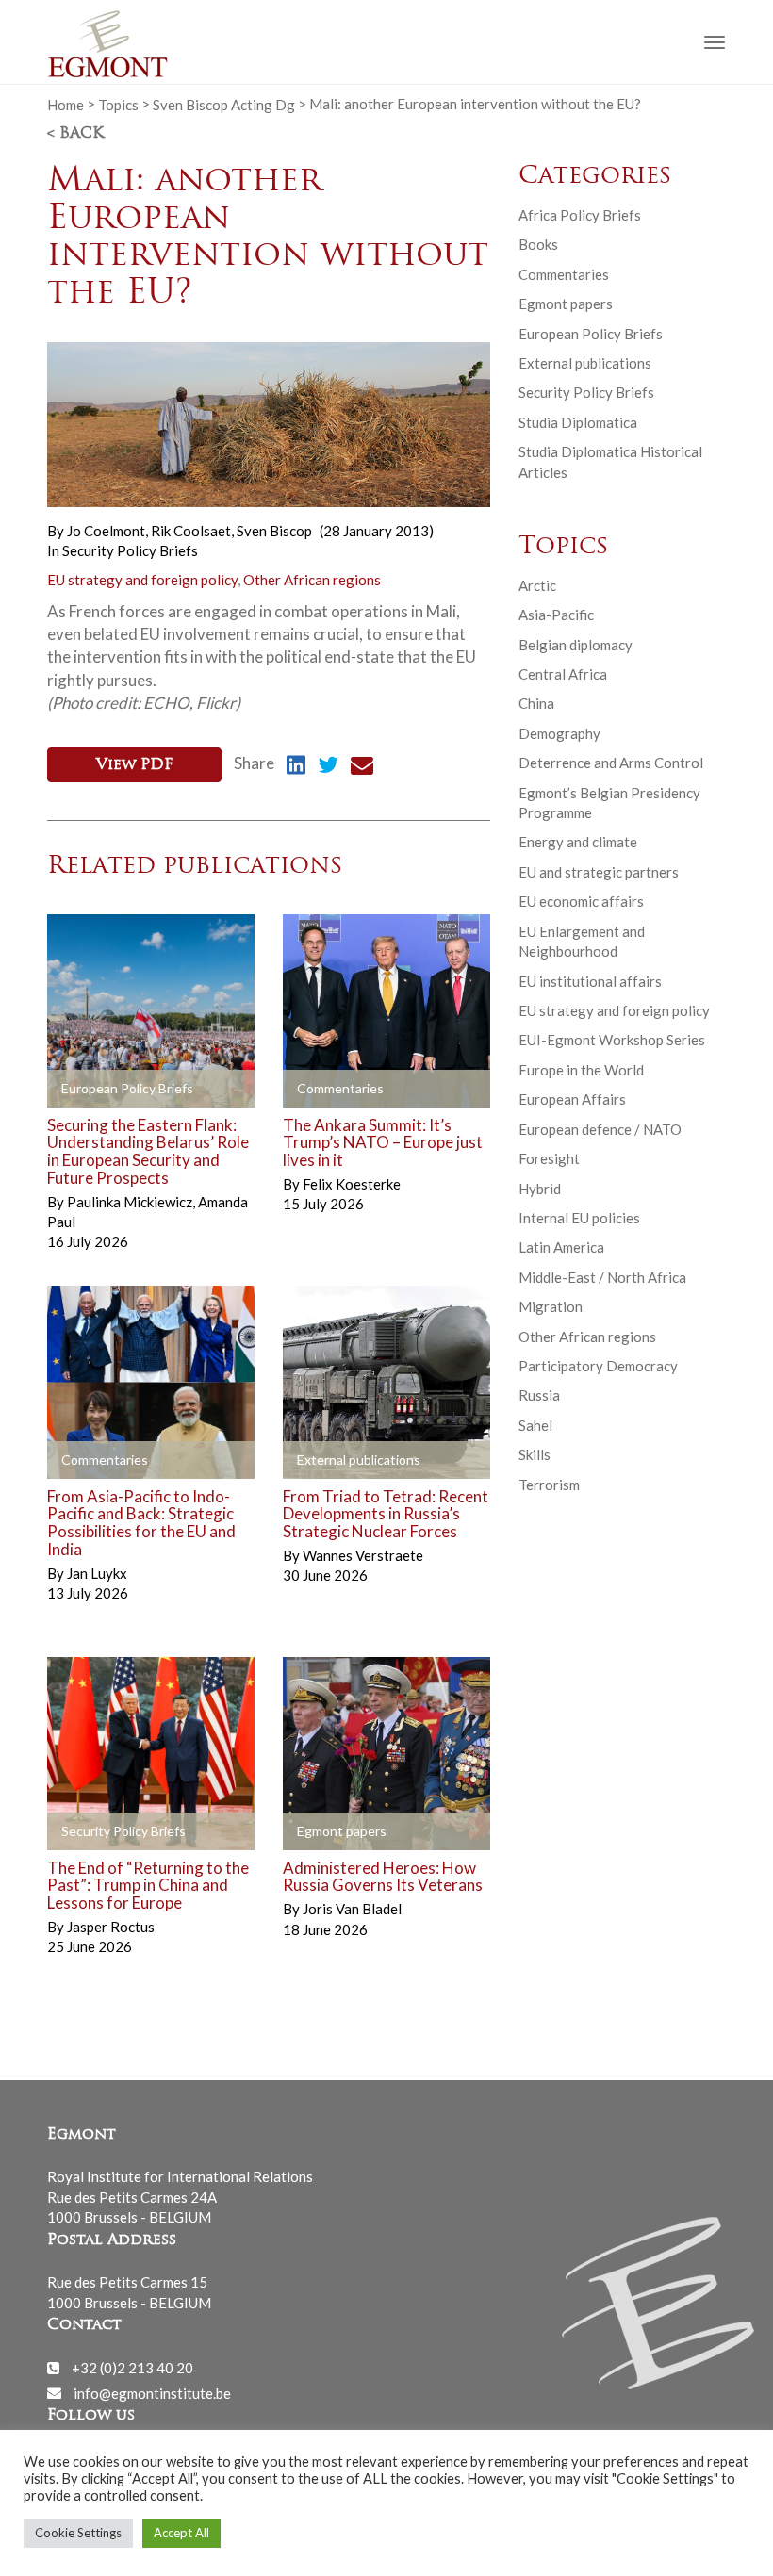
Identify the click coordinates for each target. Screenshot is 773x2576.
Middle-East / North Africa (602, 1277)
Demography (559, 733)
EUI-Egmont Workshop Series (612, 1040)
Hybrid (540, 1189)
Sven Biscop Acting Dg (224, 104)
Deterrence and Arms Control (611, 763)
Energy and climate (578, 842)
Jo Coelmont (107, 531)
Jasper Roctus (111, 1927)
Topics (118, 104)
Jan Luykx (97, 1573)
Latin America (561, 1247)
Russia (539, 1395)
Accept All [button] (181, 2533)
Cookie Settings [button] (78, 2533)
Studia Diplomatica (578, 422)
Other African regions (312, 580)
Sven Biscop (274, 531)
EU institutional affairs (590, 981)
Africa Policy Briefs (580, 215)
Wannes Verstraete (363, 1555)
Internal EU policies (579, 1218)
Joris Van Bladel (352, 1909)
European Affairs (572, 1099)
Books (538, 244)
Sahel (535, 1425)
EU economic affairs (581, 901)
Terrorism (549, 1485)
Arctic (537, 585)
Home (66, 104)
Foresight (549, 1158)
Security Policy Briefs (130, 550)
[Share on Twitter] (328, 767)
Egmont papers (566, 304)
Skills (535, 1454)
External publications (585, 363)
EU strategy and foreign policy (142, 580)
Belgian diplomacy (576, 645)
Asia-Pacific (556, 615)
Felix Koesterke (352, 1184)
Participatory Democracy (598, 1366)
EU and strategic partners (599, 872)
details (91, 1089)
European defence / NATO (600, 1129)
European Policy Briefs (591, 334)
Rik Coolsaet (192, 531)
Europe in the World (581, 1070)
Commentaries (564, 274)
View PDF (134, 765)
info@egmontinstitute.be (152, 2392)
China (536, 703)
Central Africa (563, 674)
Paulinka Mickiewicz (131, 1202)
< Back (75, 134)
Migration (551, 1306)
